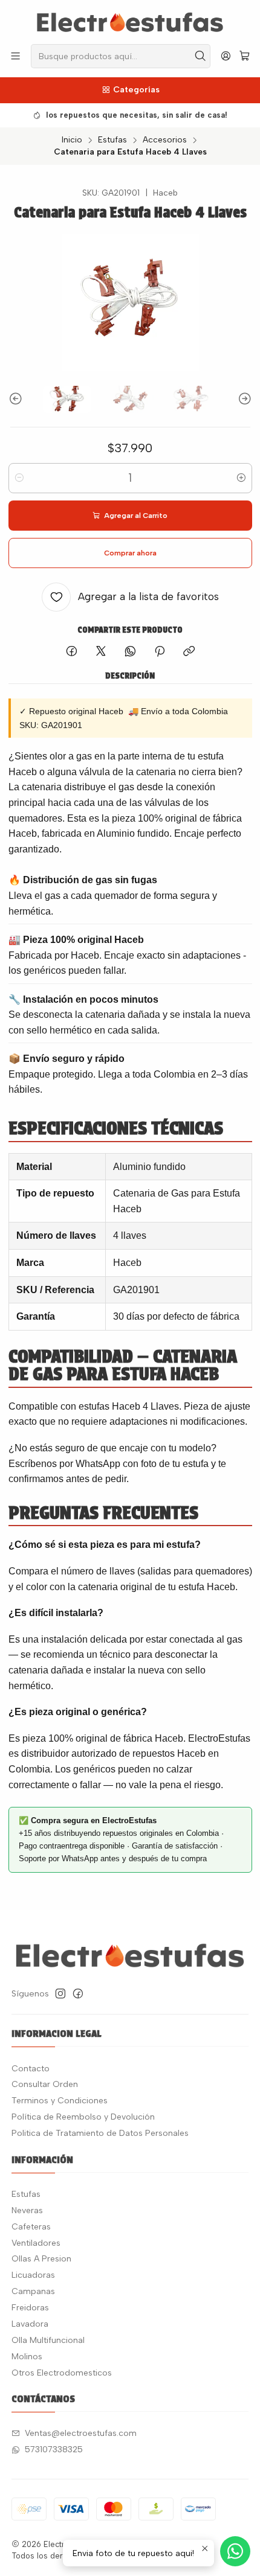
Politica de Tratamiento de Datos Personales (100, 2133)
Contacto (31, 2069)
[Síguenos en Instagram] (60, 1993)
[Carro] (245, 56)
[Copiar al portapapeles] (189, 652)
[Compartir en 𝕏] (101, 652)
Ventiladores (36, 2243)
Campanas (33, 2291)
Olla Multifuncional (48, 2340)
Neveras (27, 2210)
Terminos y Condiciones (60, 2101)
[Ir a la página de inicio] (130, 21)
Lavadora (30, 2324)
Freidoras (30, 2308)
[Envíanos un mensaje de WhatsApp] (235, 2551)
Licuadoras (33, 2275)
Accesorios (165, 140)
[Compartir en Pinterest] (160, 652)
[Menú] (15, 56)
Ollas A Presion (41, 2259)
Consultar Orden (45, 2084)
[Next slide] (243, 399)
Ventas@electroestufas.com (81, 2433)
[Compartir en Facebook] (72, 652)
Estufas (112, 140)
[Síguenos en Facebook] (78, 1993)
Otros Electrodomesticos (62, 2373)
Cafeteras (31, 2227)
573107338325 (54, 2450)
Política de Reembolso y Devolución (83, 2117)
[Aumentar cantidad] (241, 478)
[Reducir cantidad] (19, 478)
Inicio (72, 140)
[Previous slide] (18, 399)
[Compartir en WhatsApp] (130, 652)
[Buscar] (200, 56)
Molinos (27, 2357)
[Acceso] (226, 56)
